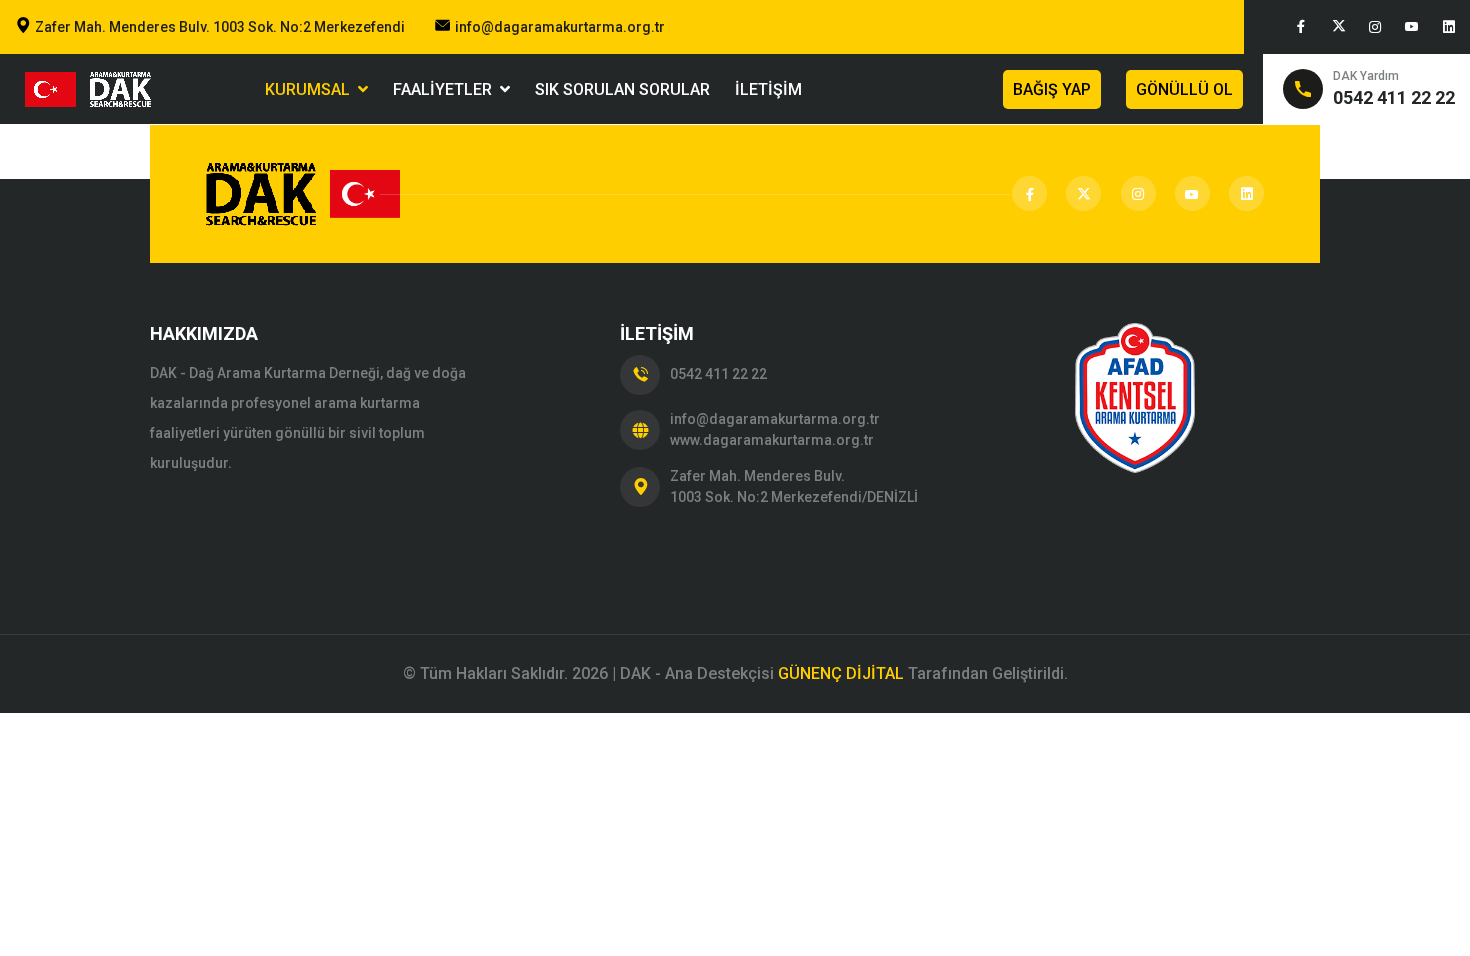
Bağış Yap (1052, 89)
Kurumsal (311, 89)
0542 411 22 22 (718, 374)
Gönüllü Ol (1184, 89)
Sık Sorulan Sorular (622, 89)
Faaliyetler (446, 89)
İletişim (768, 89)
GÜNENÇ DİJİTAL (841, 673)
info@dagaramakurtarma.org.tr (560, 27)
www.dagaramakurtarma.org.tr (772, 440)
